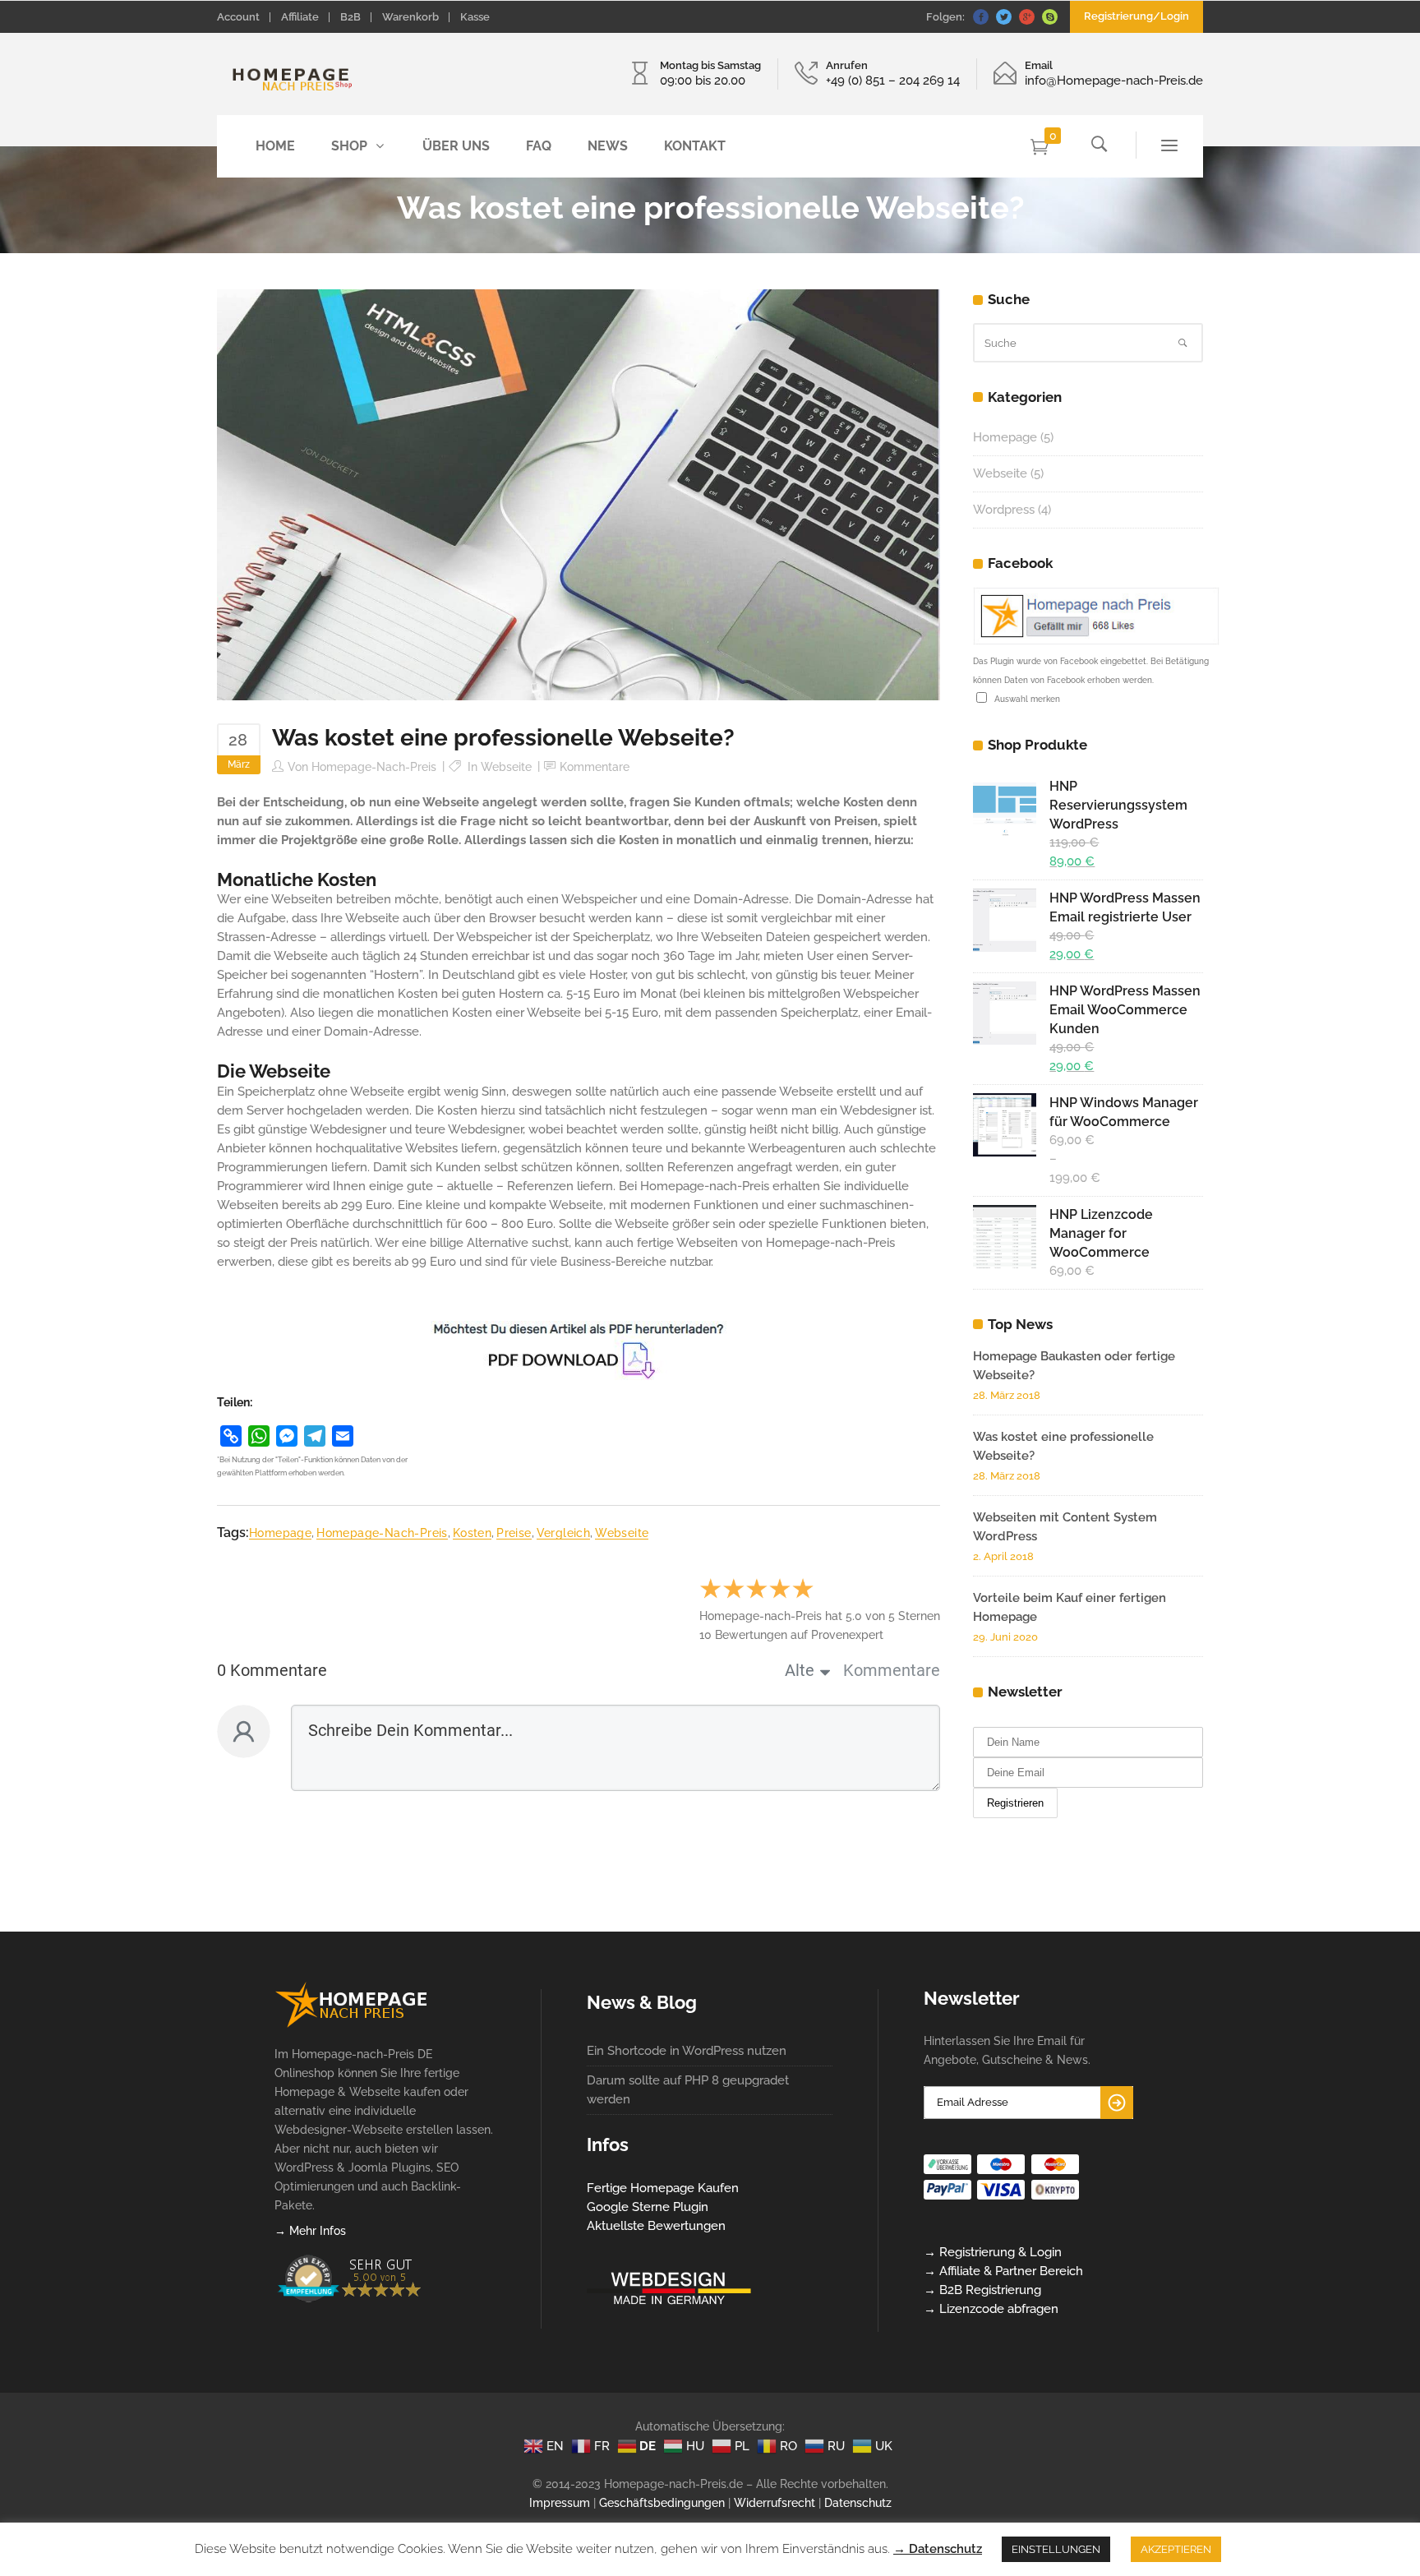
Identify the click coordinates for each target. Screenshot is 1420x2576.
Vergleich (564, 1533)
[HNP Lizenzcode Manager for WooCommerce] (1005, 1237)
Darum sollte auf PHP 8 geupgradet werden (688, 2090)
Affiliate (300, 17)
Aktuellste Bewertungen (656, 2226)
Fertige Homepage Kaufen (663, 2188)
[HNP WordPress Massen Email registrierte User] (1005, 920)
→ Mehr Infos (310, 2231)
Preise (514, 1533)
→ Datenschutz (938, 2549)
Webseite (506, 767)
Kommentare (595, 767)
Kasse (475, 17)
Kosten (472, 1533)
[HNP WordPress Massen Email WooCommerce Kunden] (1005, 1013)
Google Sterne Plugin (648, 2207)
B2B (350, 17)
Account (238, 17)
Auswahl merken (1025, 699)
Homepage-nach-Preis (374, 767)
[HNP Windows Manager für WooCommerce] (1005, 1125)
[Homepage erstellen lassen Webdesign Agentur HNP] (351, 2024)
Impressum (560, 2503)
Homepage (280, 1533)
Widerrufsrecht (775, 2503)
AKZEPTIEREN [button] (1176, 2549)
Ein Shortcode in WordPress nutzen (687, 2051)
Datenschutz (858, 2503)
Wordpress (1004, 510)
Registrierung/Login (1136, 16)
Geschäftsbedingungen (662, 2503)
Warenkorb (410, 17)
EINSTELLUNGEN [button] (1056, 2549)
